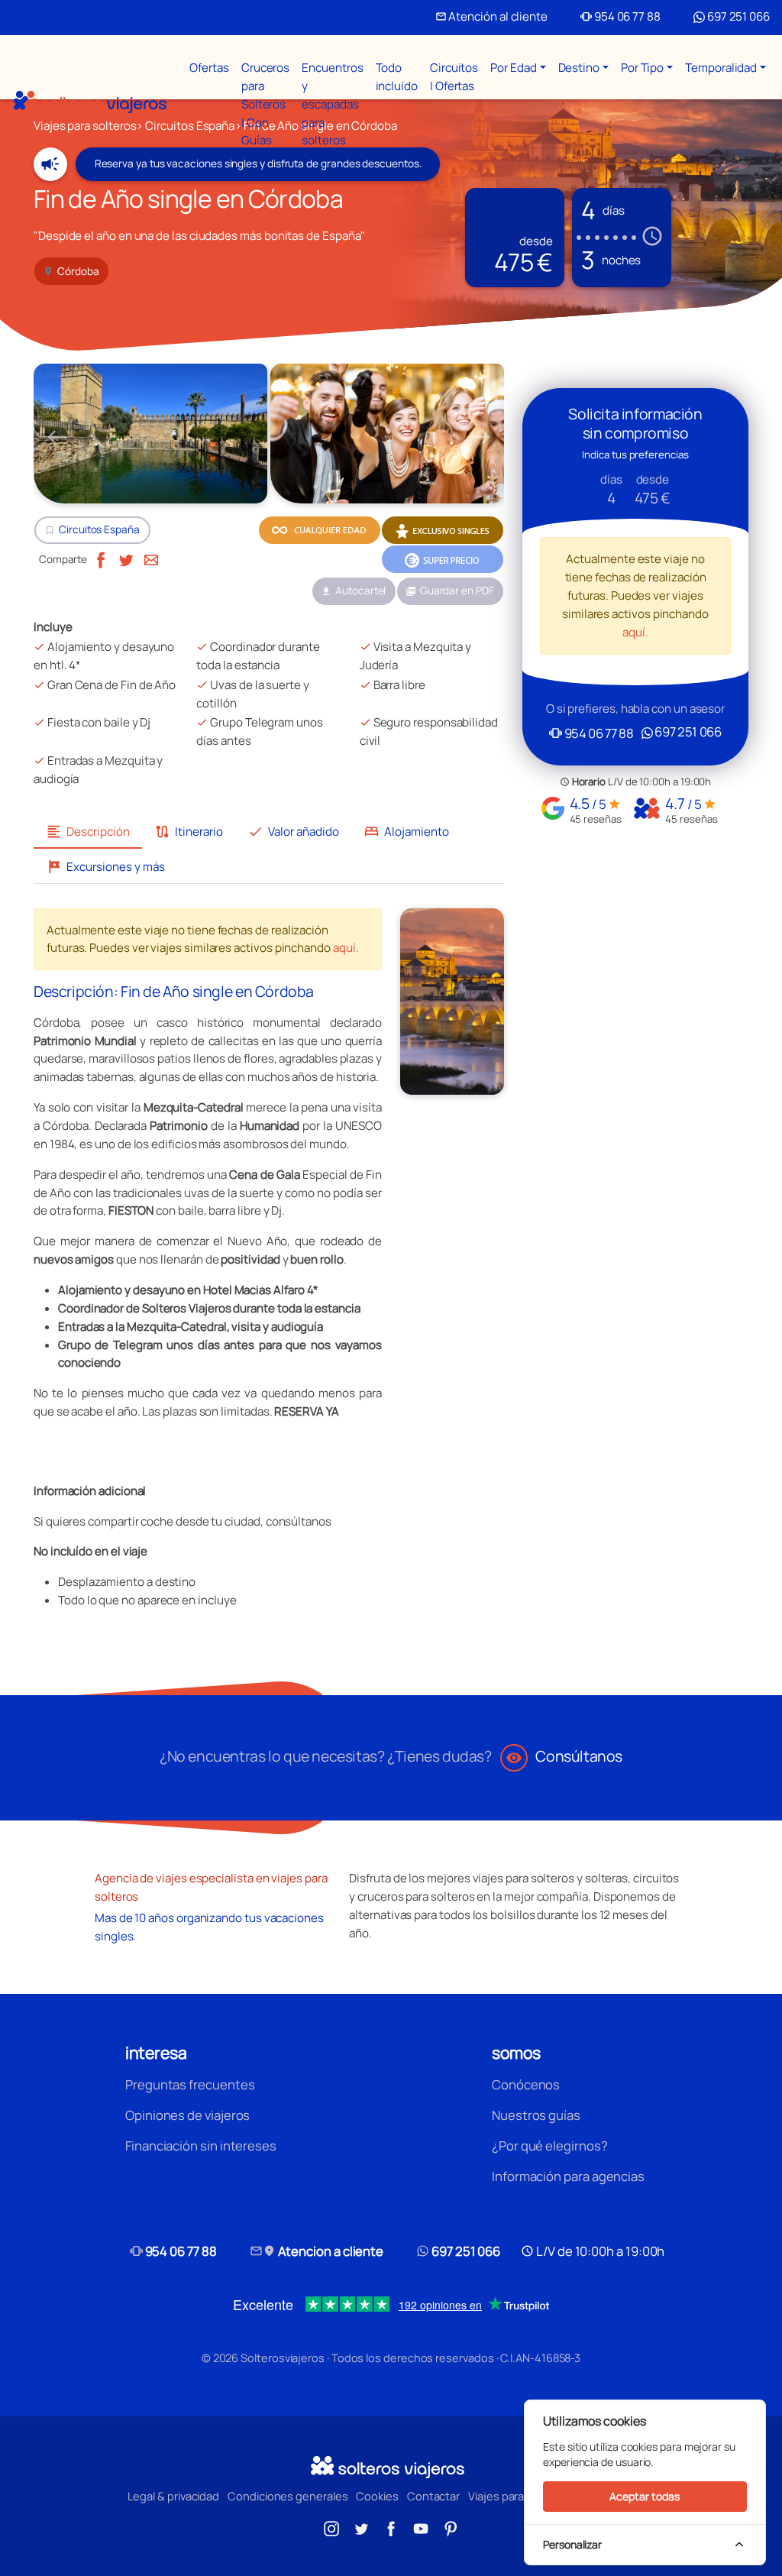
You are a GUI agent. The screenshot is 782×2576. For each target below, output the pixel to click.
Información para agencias (568, 2176)
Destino (579, 68)
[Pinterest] (451, 2527)
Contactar (433, 2496)
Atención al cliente (491, 16)
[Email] (151, 559)
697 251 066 (737, 16)
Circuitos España (99, 529)
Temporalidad (721, 68)
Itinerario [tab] (189, 832)
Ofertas (209, 68)
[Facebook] (101, 559)
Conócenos (526, 2084)
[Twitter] (126, 559)
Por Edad (513, 68)
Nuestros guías (536, 2115)
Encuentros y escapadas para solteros (332, 104)
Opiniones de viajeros (187, 2115)
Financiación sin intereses (201, 2146)
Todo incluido (397, 77)
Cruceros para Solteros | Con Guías (265, 104)
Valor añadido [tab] (293, 832)
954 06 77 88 (620, 16)
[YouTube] (421, 2527)
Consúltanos (564, 1756)
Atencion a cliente (317, 2251)
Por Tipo (642, 68)
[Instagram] (331, 2527)
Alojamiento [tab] (406, 832)
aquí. (346, 948)
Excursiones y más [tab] (105, 867)
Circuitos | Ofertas (454, 77)
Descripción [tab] (88, 832)
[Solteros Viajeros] (90, 102)
